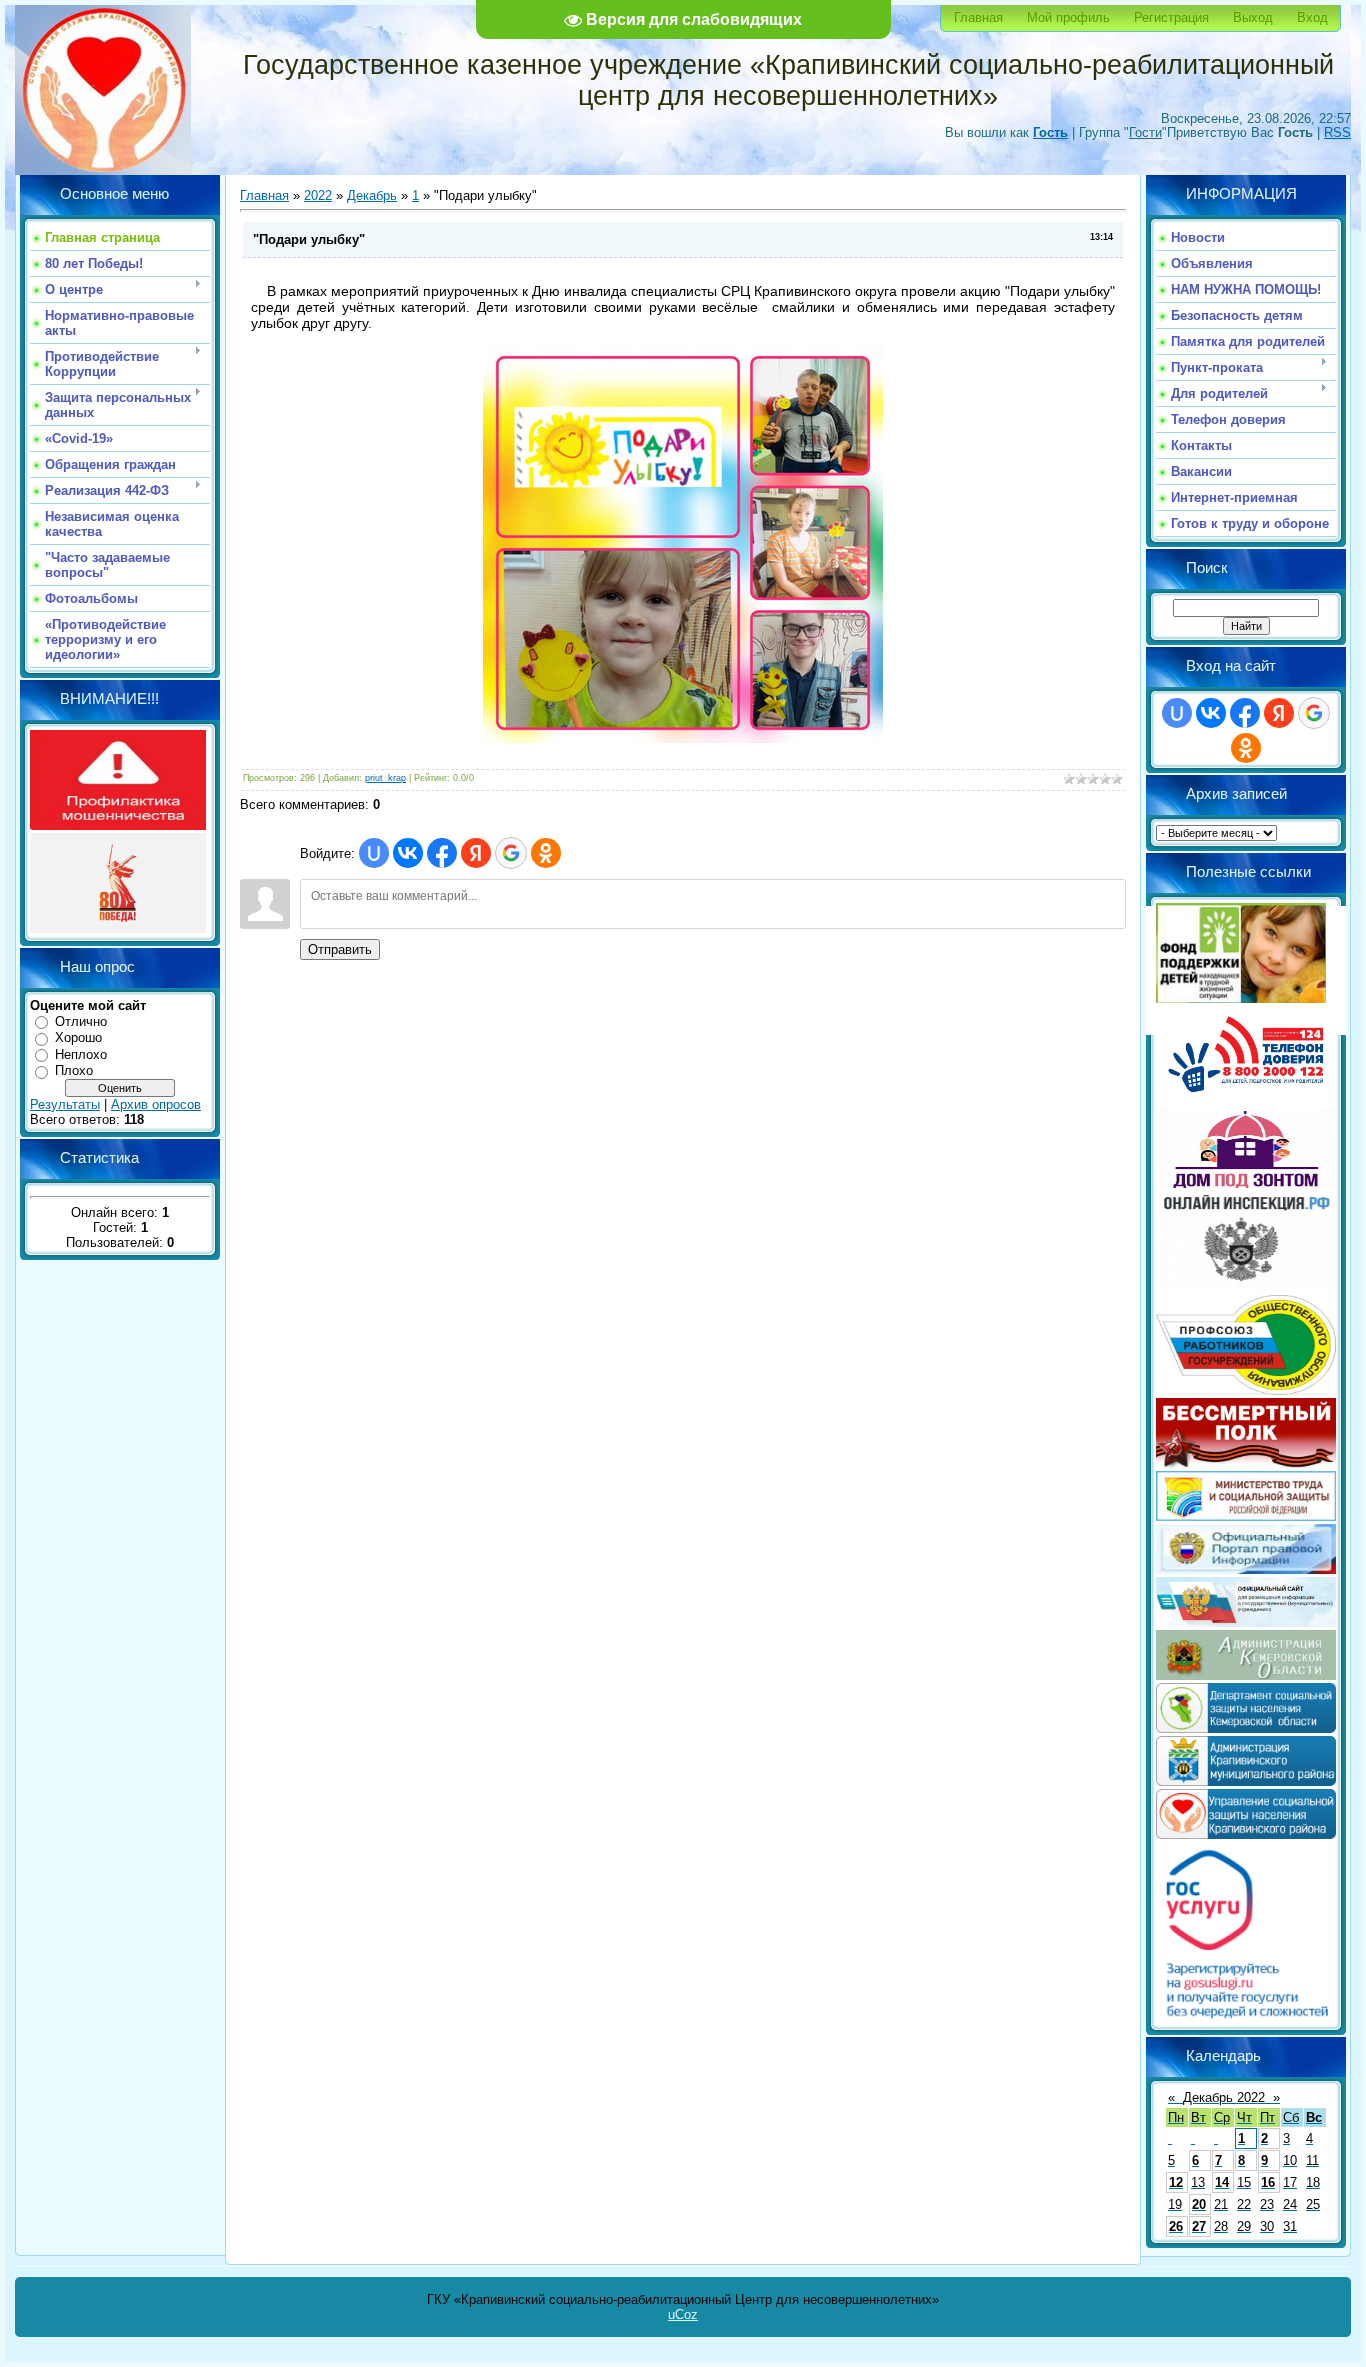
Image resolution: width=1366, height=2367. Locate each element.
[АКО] (1246, 1675)
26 (1176, 2226)
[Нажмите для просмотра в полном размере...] (683, 738)
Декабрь (372, 195)
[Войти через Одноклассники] (546, 853)
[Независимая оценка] (1246, 1622)
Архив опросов (156, 1104)
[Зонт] (1246, 1184)
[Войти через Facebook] (442, 853)
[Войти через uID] (374, 853)
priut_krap (385, 778)
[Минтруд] (1246, 1516)
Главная (978, 17)
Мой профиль (1068, 17)
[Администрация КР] (1246, 1781)
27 (1199, 2226)
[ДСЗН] (1246, 1728)
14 (1222, 2182)
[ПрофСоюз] (1246, 1390)
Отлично (81, 1021)
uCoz (683, 2314)
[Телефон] (1246, 1101)
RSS (1337, 132)
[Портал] (1246, 1569)
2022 (318, 195)
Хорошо (78, 1037)
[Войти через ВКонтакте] (408, 853)
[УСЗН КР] (1246, 1834)
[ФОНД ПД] (1241, 998)
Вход (1312, 17)
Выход (1253, 17)
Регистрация (1171, 17)
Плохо (74, 1070)
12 (1176, 2182)
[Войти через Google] (511, 853)
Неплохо (81, 1054)
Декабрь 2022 (1224, 2097)
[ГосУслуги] (1246, 2017)
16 (1268, 2182)
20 (1199, 2204)
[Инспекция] (1246, 1287)
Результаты (65, 1104)
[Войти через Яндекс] (476, 853)
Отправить (340, 949)
